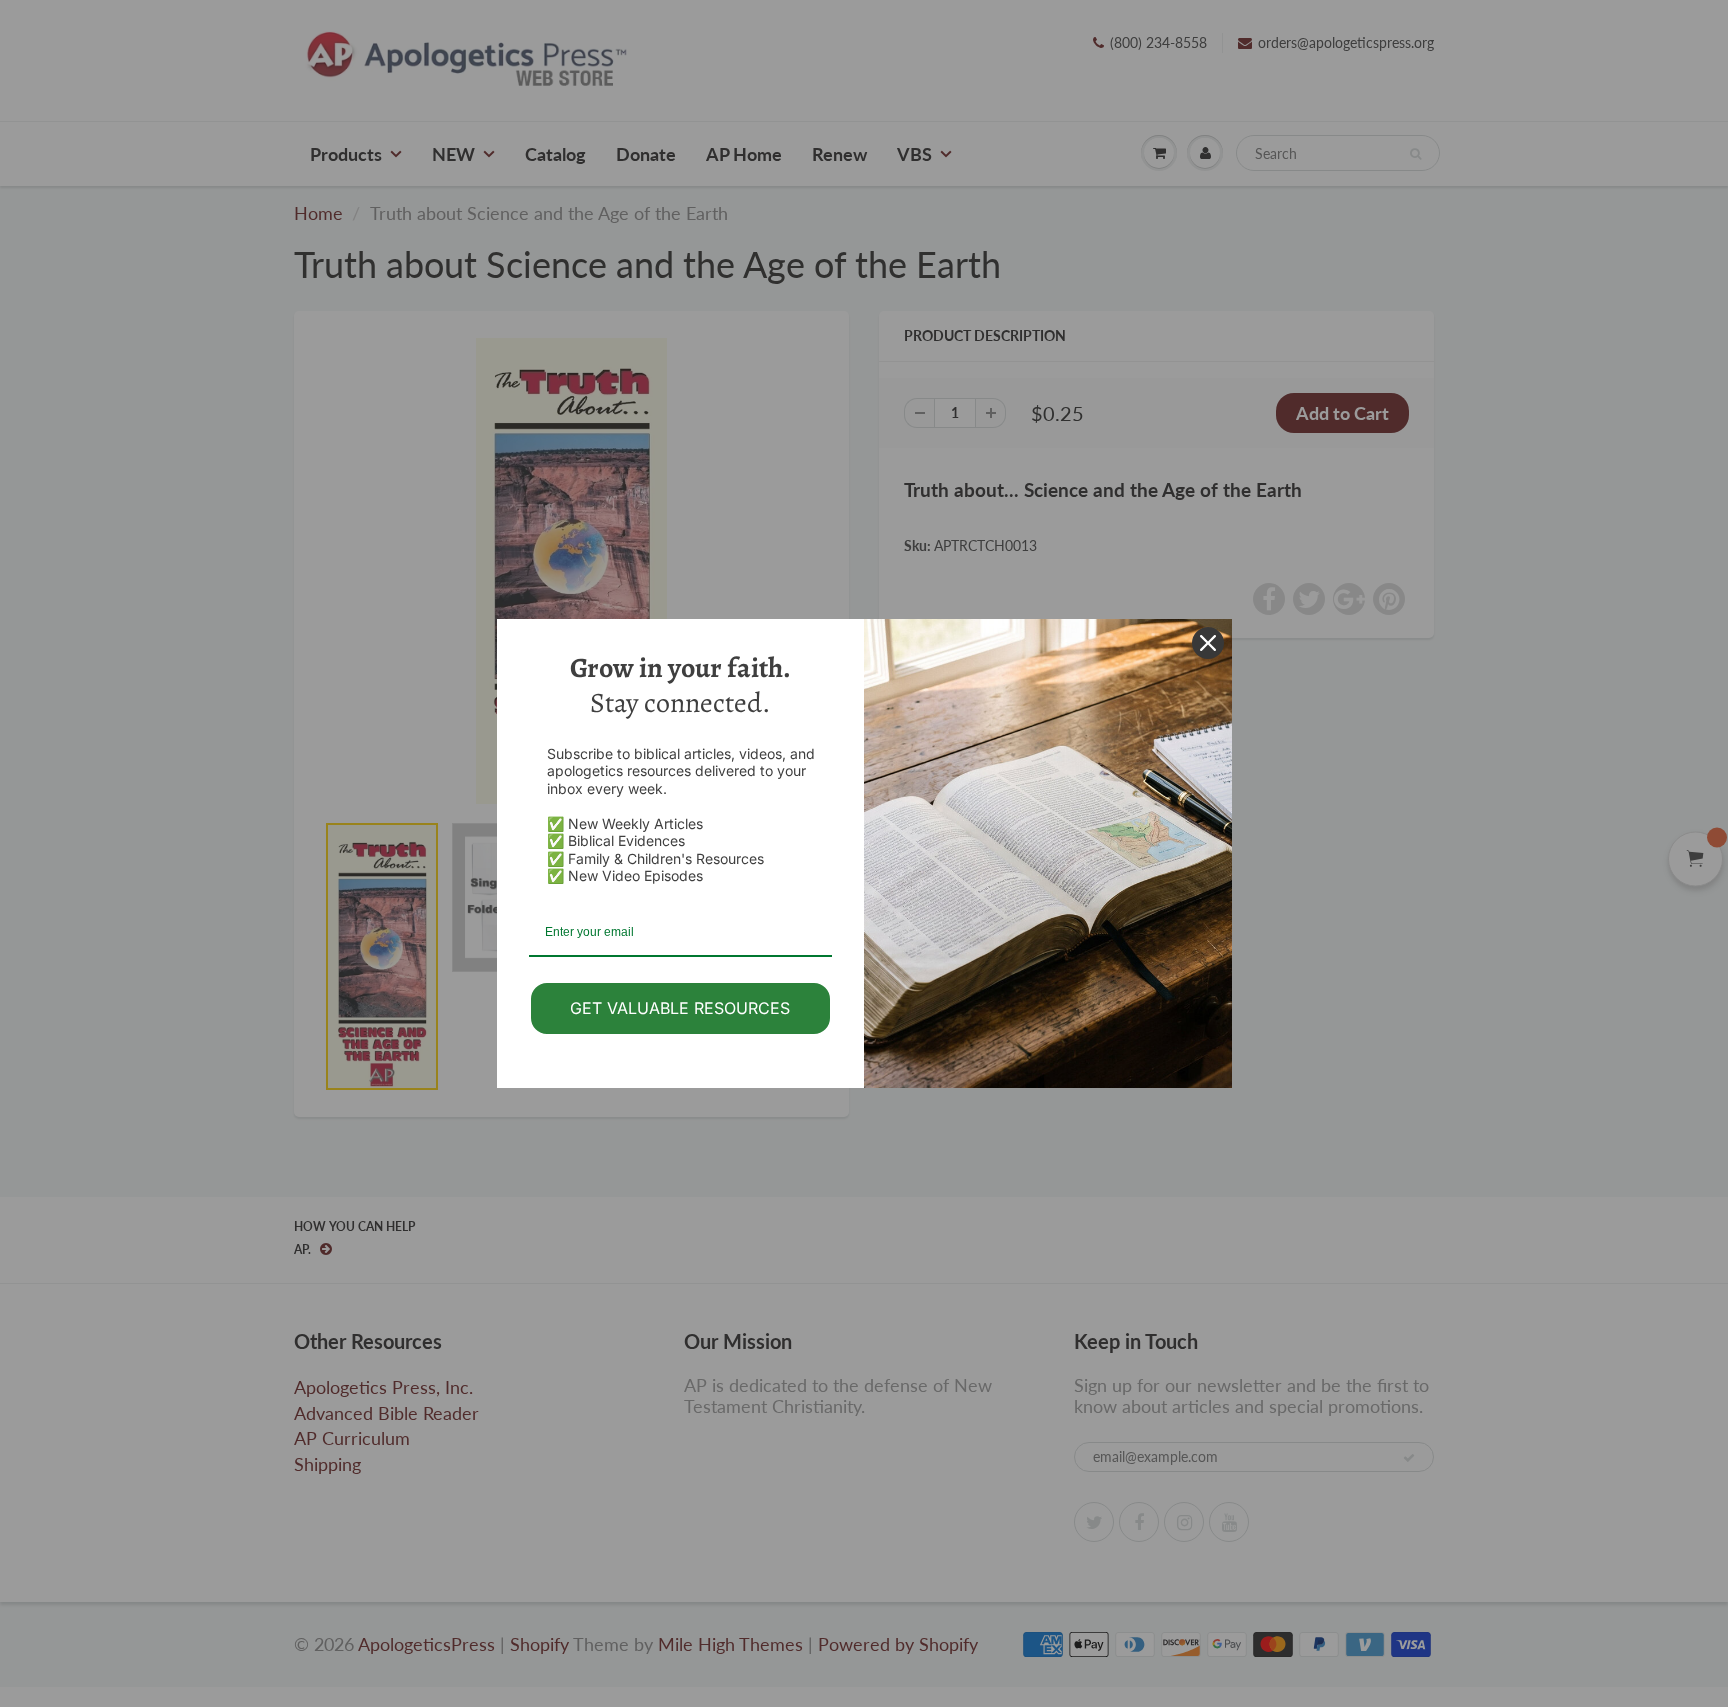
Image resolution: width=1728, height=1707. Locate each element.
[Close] (1208, 643)
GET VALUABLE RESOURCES (680, 1008)
